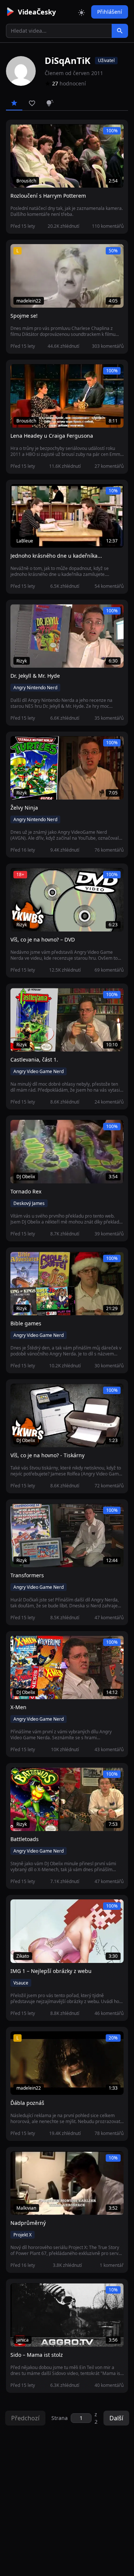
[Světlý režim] (82, 12)
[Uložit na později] (33, 134)
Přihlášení (110, 12)
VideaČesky (37, 12)
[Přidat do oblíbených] (19, 134)
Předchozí (25, 2418)
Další (116, 2418)
